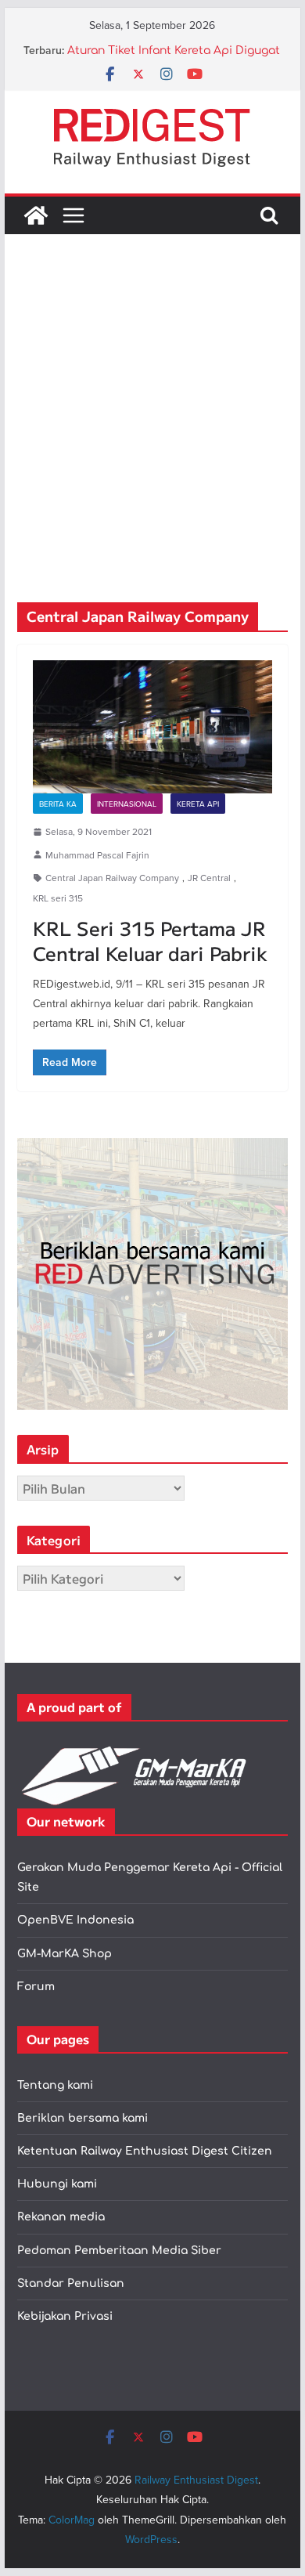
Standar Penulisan (71, 2283)
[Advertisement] (152, 442)
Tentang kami (55, 2085)
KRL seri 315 (58, 898)
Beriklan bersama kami (83, 2118)
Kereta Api (198, 804)
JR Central (209, 878)
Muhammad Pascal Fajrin (97, 855)
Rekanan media (61, 2217)
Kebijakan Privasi (65, 2316)
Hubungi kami (57, 2184)
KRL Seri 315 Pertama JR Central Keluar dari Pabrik (150, 940)
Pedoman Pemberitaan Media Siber (119, 2251)
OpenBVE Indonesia (75, 1920)
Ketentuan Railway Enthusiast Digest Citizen (145, 2151)
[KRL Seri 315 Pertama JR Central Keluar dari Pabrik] (152, 727)
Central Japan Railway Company (112, 878)
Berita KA (58, 804)
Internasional (127, 804)
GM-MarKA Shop (65, 1954)
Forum (36, 1987)
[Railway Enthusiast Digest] (36, 215)
